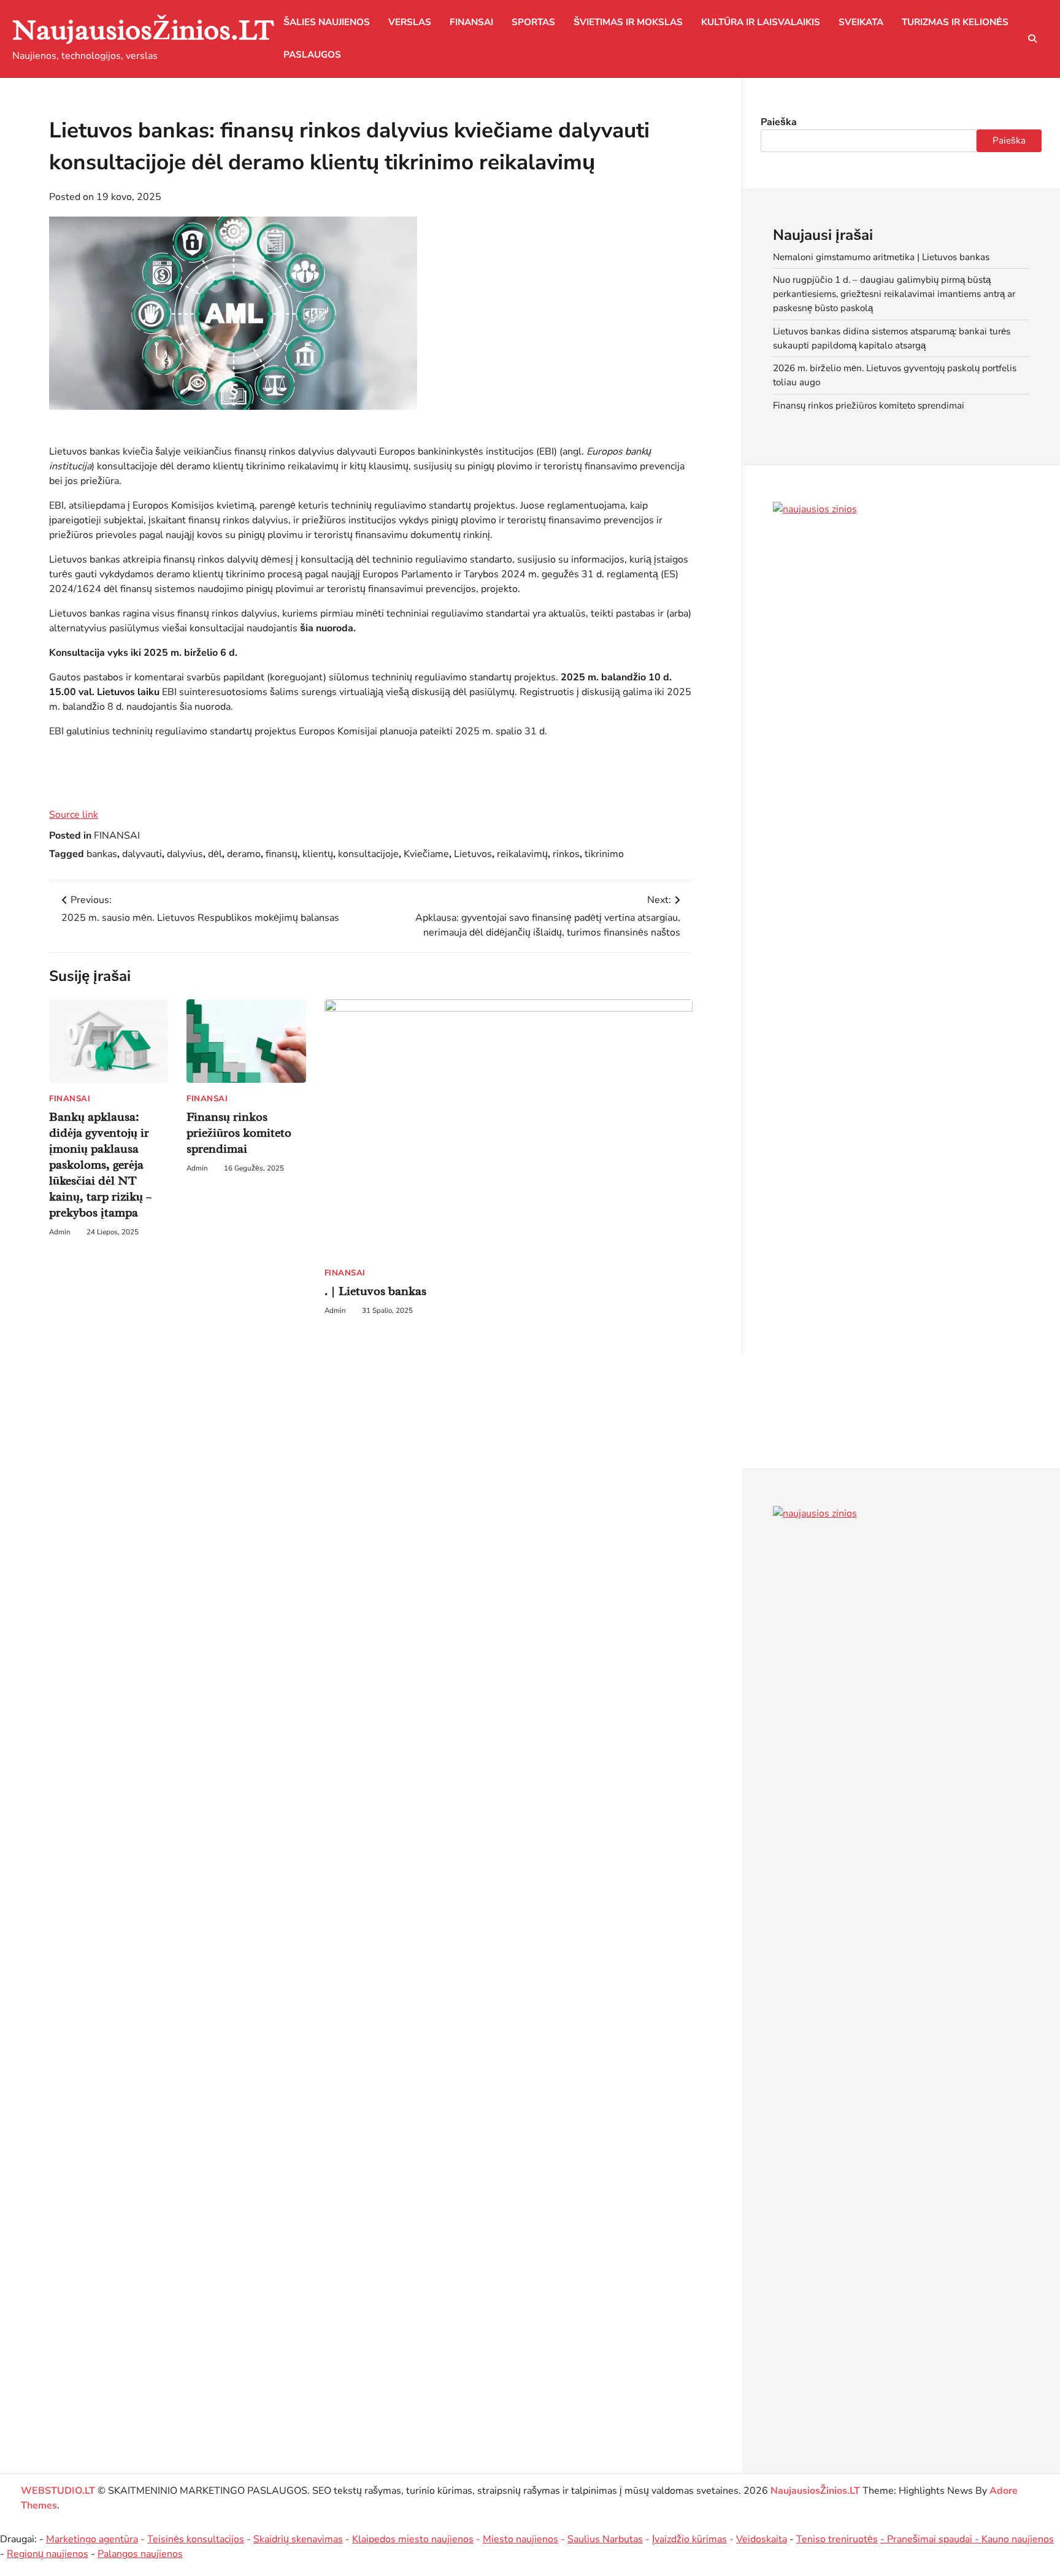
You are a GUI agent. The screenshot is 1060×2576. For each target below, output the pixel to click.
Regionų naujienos (48, 2554)
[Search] (1032, 39)
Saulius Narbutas (605, 2539)
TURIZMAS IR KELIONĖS (955, 22)
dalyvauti (142, 854)
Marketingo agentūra (92, 2539)
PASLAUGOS (312, 55)
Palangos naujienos (140, 2554)
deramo (244, 854)
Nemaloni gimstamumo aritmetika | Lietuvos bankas (881, 257)
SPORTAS (533, 22)
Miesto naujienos (520, 2539)
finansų (282, 854)
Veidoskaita (762, 2539)
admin (60, 1232)
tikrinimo (604, 854)
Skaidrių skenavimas (298, 2539)
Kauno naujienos (1018, 2539)
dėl (215, 854)
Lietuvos (473, 854)
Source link (74, 815)
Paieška (779, 122)
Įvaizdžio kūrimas (689, 2539)
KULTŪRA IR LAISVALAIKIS (761, 22)
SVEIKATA (861, 22)
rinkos (566, 854)
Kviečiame (426, 854)
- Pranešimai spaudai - (931, 2539)
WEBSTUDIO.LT (58, 2491)
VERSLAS (410, 22)
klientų (318, 854)
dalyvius (185, 854)
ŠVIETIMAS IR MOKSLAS (628, 22)
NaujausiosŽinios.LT (143, 30)
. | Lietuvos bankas (375, 1291)
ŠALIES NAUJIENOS (327, 22)
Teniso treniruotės (837, 2539)
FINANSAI (471, 22)
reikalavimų (522, 854)
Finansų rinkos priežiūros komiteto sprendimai (239, 1133)
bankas (102, 854)
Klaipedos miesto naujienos (413, 2539)
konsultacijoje (368, 854)
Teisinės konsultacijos (196, 2539)
